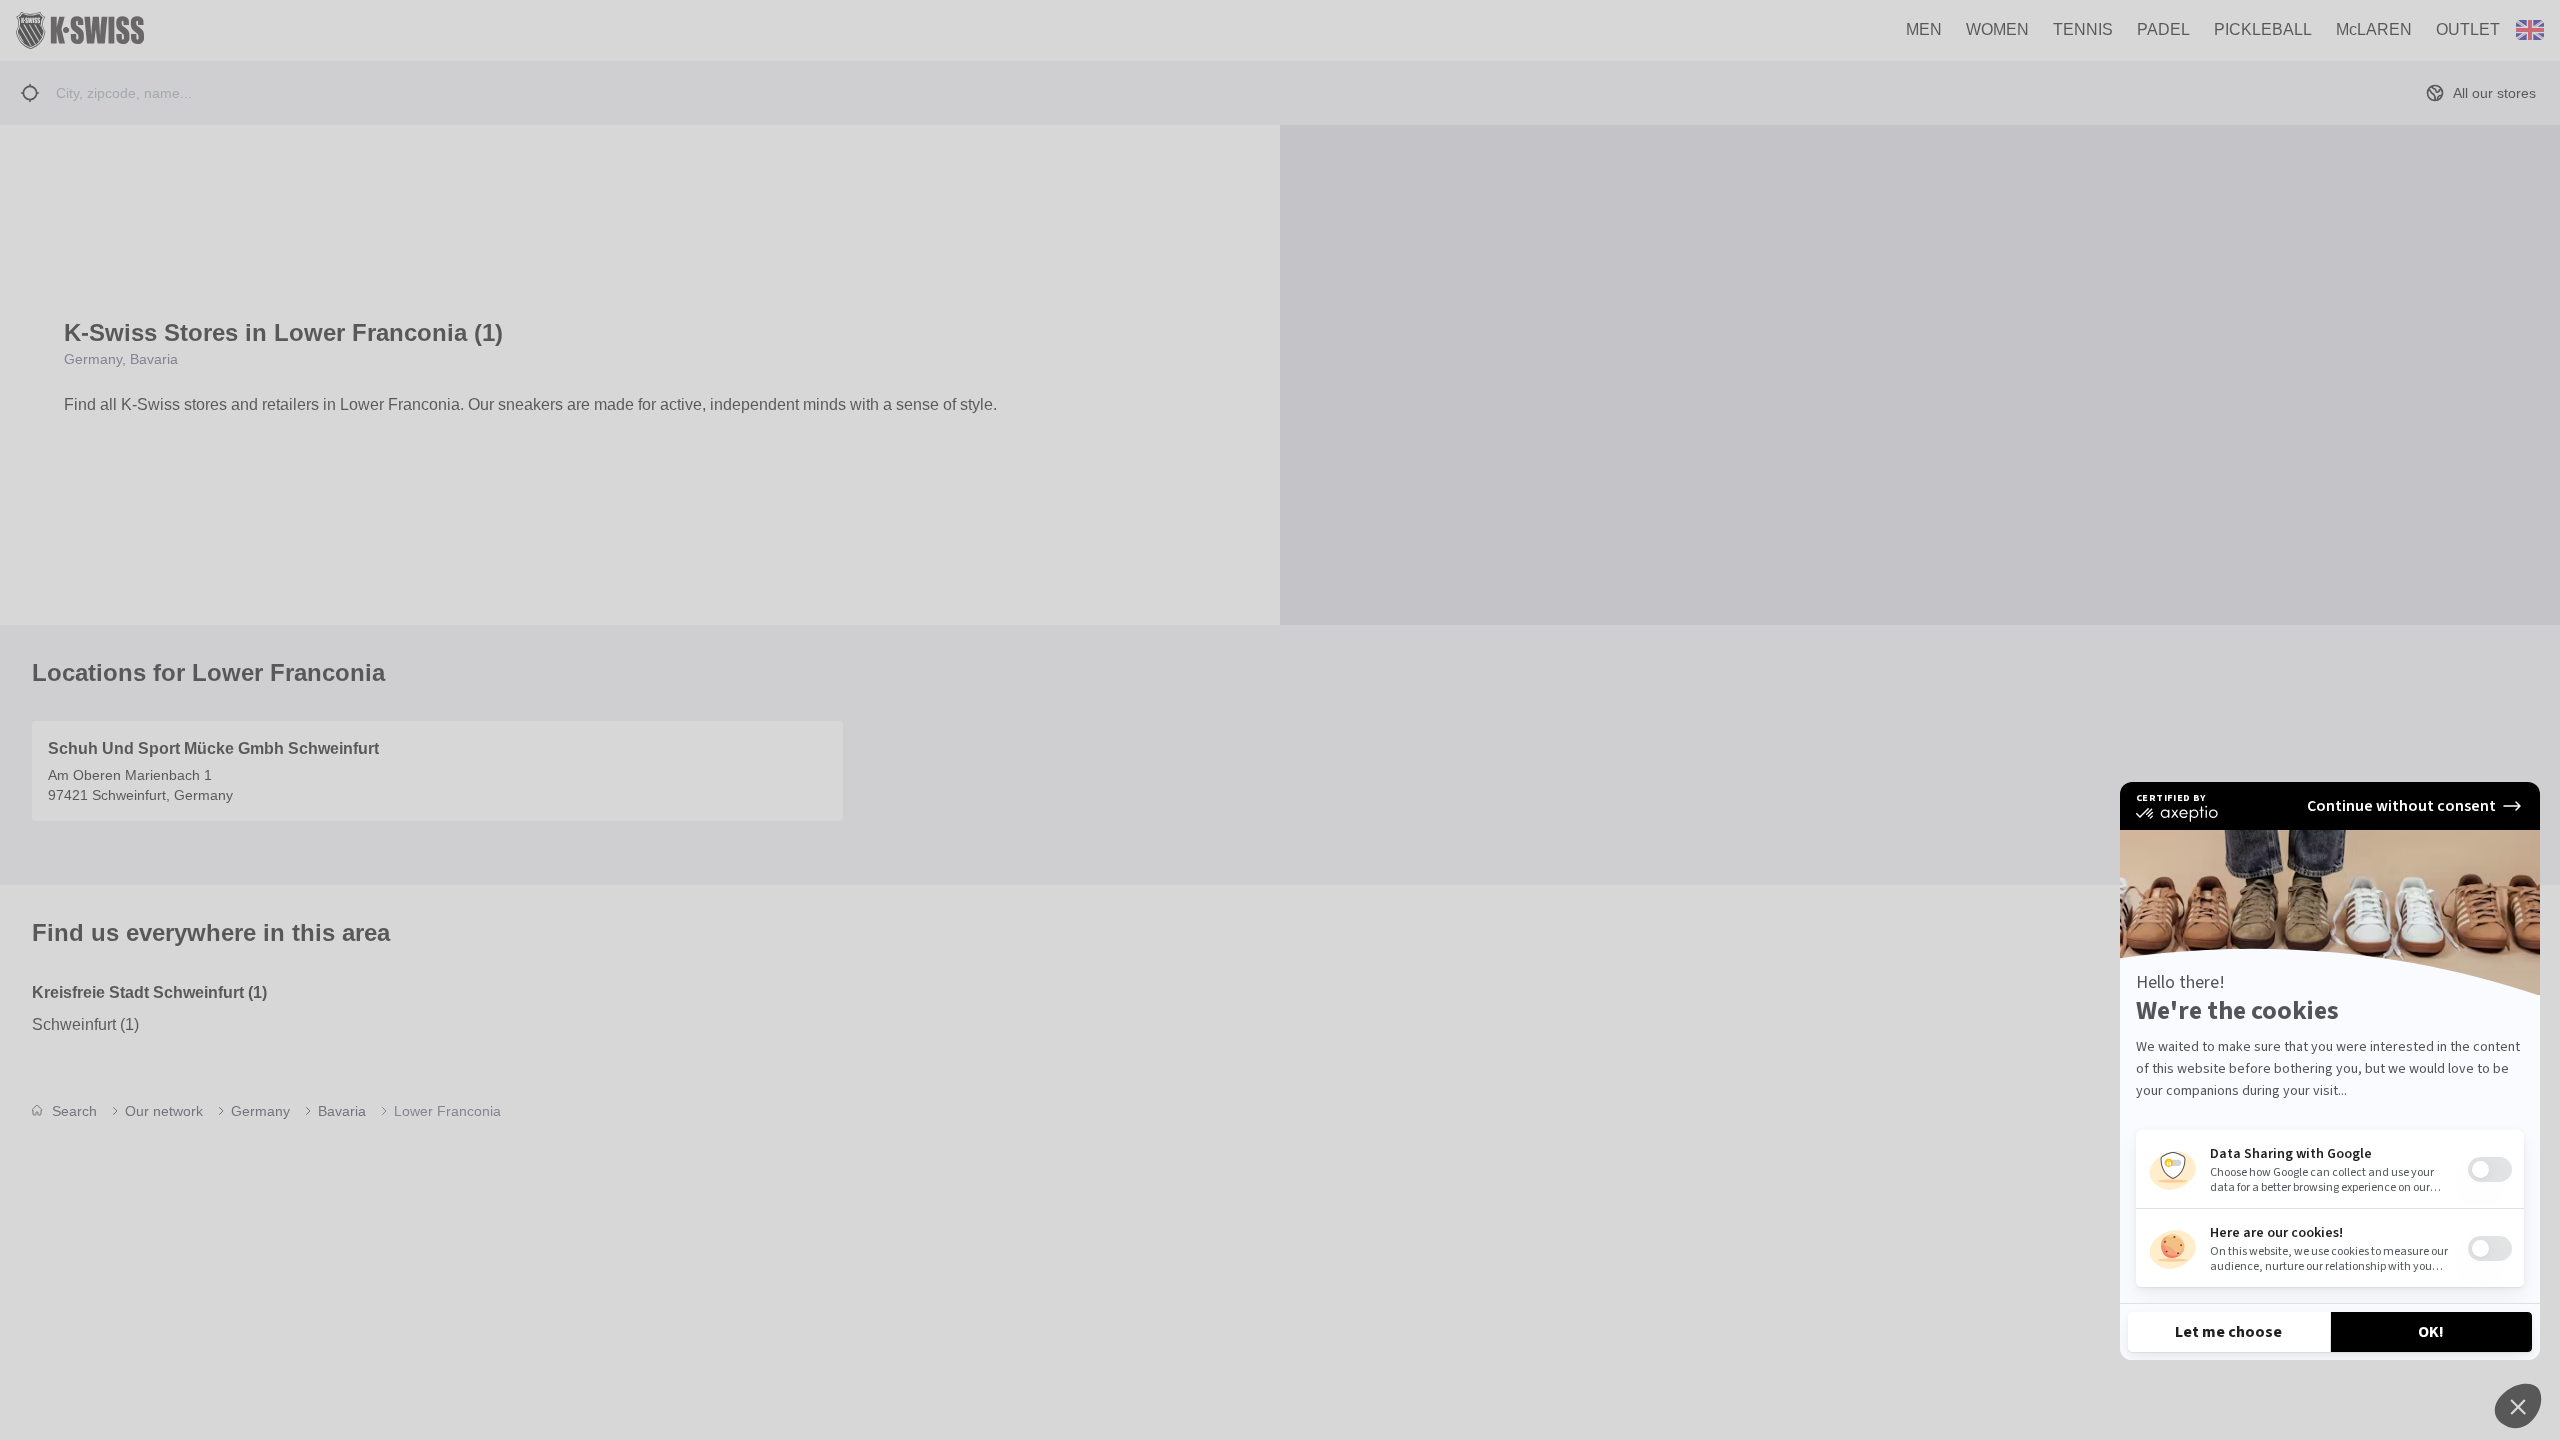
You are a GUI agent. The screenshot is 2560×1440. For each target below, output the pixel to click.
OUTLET (2468, 29)
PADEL (2163, 29)
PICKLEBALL (2263, 29)
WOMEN (1997, 29)
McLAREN (2374, 29)
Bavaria (342, 1111)
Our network (164, 1111)
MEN (1924, 29)
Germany (260, 1111)
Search (74, 1111)
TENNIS (2083, 29)
